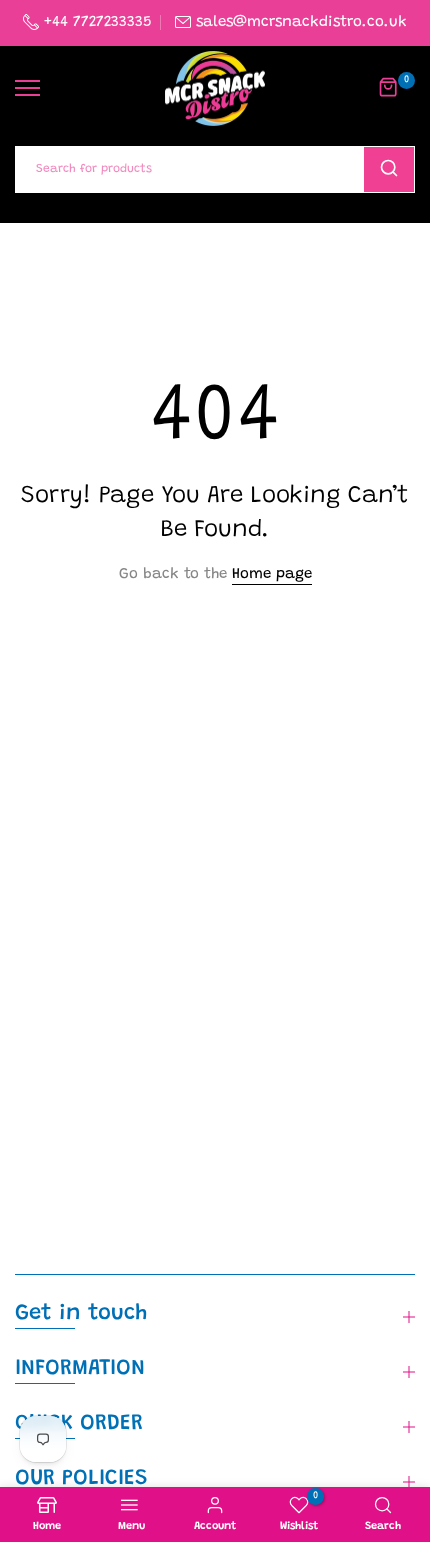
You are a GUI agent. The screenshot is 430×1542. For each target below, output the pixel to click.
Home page (272, 574)
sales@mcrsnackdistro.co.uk (301, 22)
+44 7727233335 (95, 22)
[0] (389, 88)
